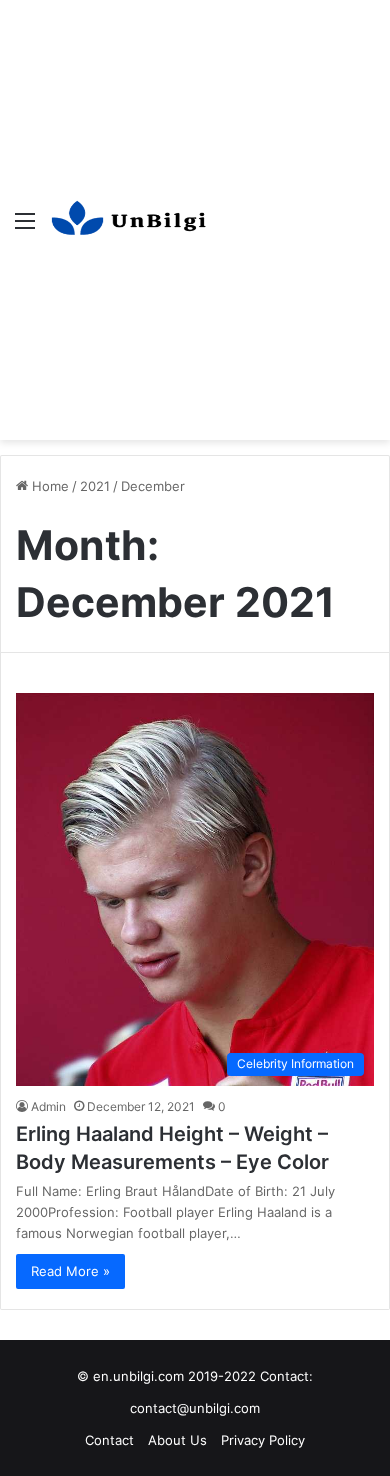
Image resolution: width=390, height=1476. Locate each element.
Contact (109, 1440)
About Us (177, 1440)
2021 (95, 486)
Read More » (70, 1271)
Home (48, 486)
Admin (48, 1106)
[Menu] (25, 227)
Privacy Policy (263, 1440)
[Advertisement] (195, 205)
